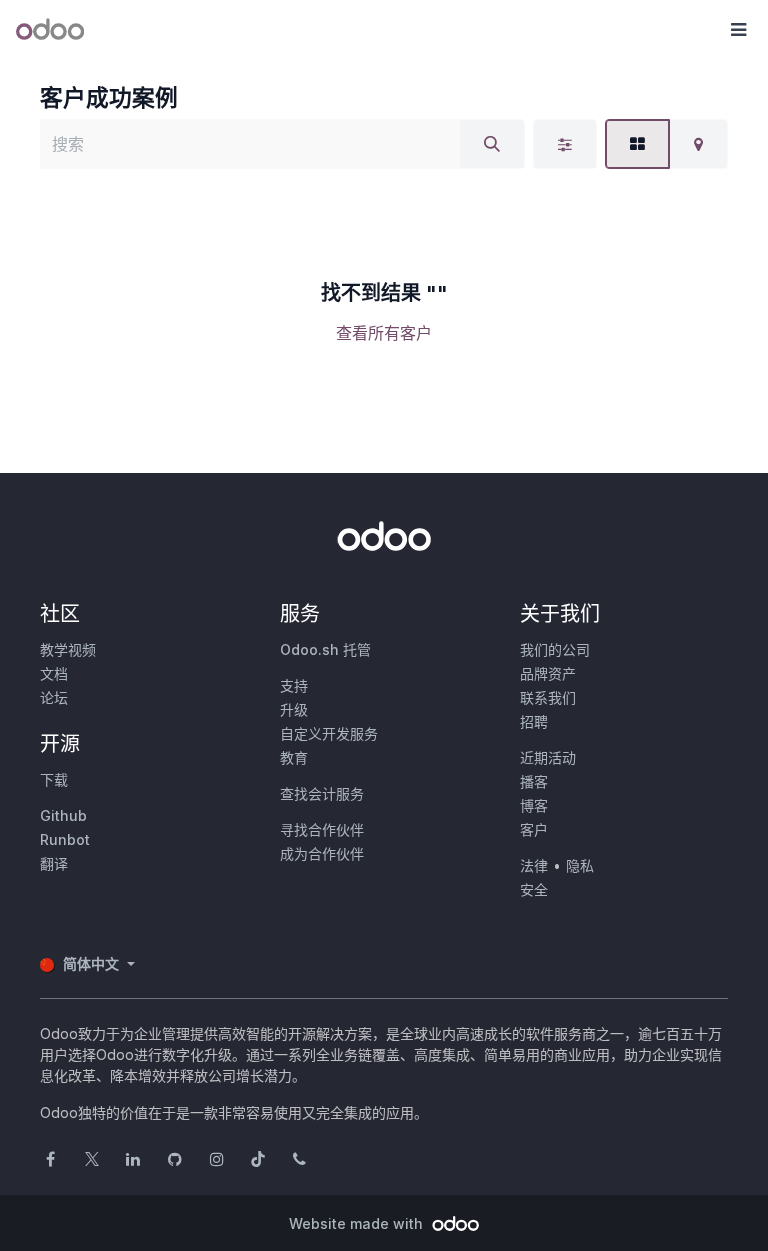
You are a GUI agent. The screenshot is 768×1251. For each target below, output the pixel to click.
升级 (294, 709)
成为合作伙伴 (322, 853)
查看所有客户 (384, 333)
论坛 (54, 697)
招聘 (534, 721)
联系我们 (548, 697)
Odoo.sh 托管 (325, 649)
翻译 (54, 863)
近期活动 (548, 757)
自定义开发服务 (329, 733)
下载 (54, 779)
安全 (534, 889)
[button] (738, 30)
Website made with (358, 1223)
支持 (294, 685)
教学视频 (68, 649)
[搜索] (492, 144)
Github (63, 815)
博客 (534, 805)
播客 (534, 781)
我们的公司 (555, 649)
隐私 (580, 865)
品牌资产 (548, 673)
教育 (294, 757)
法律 (534, 865)
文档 (54, 673)
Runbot (65, 839)
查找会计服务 (322, 793)
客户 (534, 829)
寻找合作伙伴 (322, 829)
